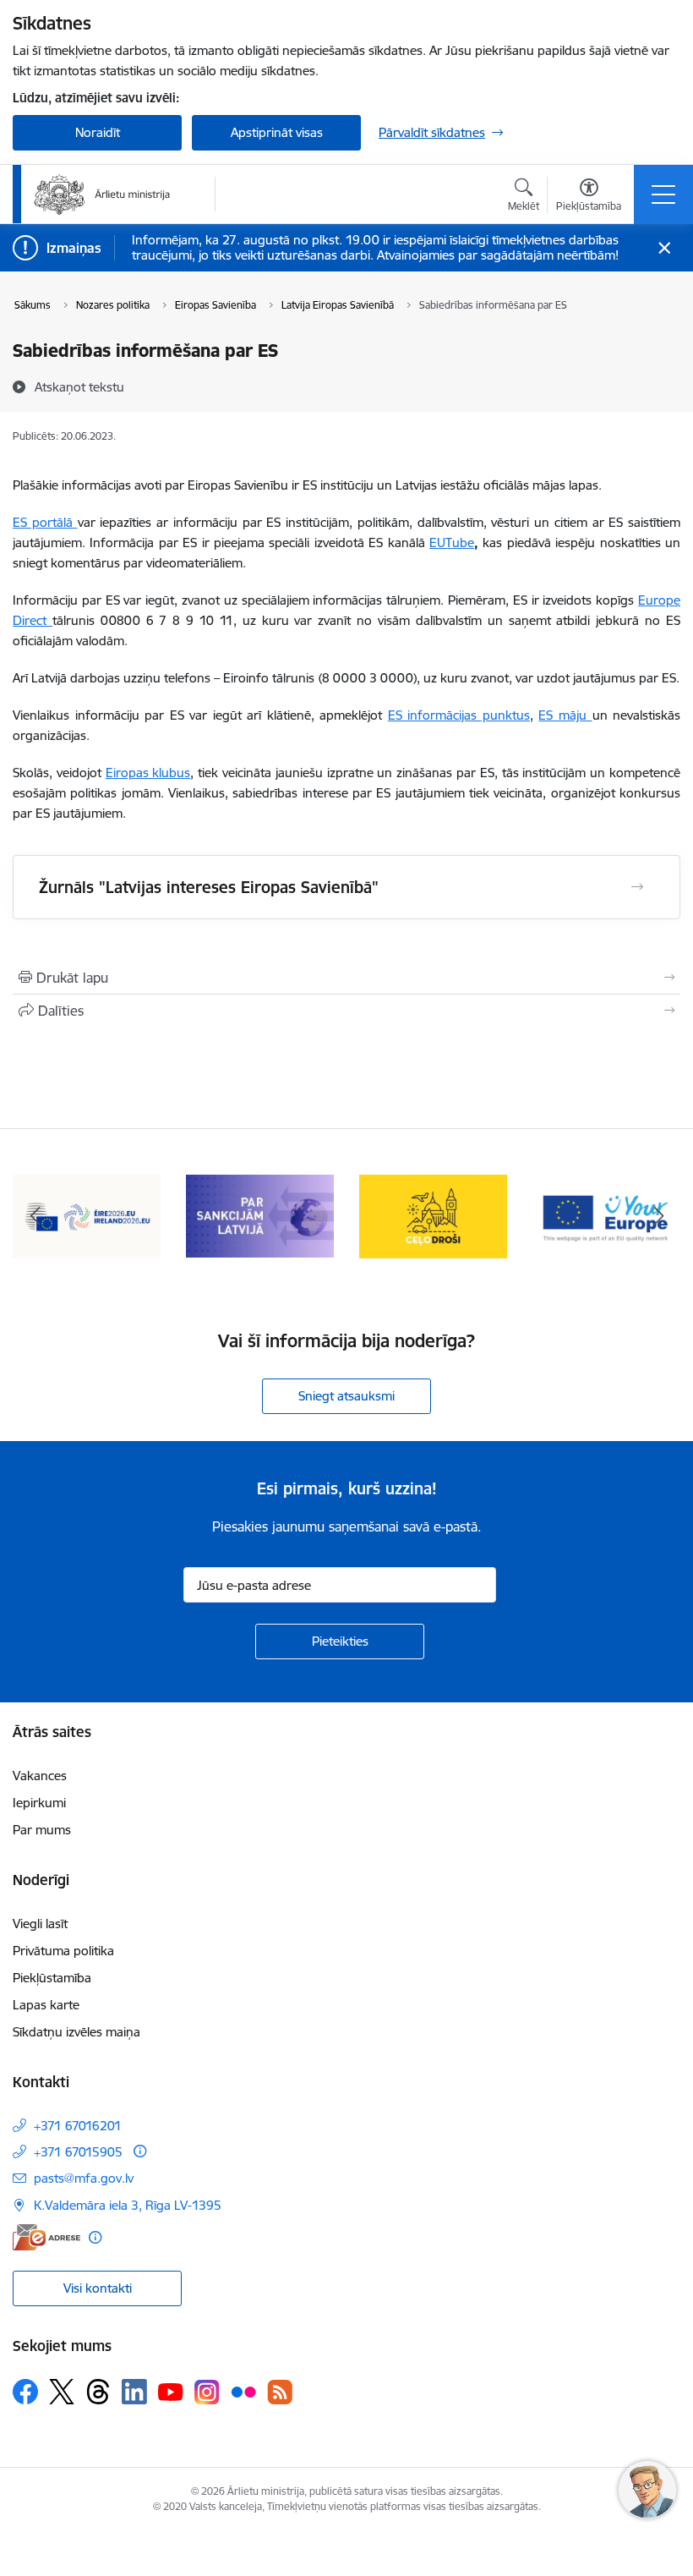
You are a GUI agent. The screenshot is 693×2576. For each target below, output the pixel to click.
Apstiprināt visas (277, 132)
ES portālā (45, 522)
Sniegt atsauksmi (346, 1396)
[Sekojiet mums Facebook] (25, 2392)
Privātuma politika (63, 1951)
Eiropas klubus (148, 773)
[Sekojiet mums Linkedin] (134, 2392)
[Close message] (665, 248)
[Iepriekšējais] (35, 1216)
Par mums (42, 1830)
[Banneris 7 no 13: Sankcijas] (260, 1215)
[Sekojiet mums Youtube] (171, 2391)
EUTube (452, 543)
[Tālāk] (658, 1216)
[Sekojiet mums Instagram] (207, 2392)
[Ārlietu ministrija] (102, 195)
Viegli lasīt (40, 1924)
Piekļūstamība (52, 1978)
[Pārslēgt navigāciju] (663, 195)
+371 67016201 (78, 2126)
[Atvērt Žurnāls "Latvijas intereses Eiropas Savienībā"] (637, 887)
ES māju (565, 715)
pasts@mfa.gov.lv (84, 2178)
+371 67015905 (78, 2152)
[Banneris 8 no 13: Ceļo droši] (433, 1215)
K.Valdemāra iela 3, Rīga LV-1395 (128, 2205)
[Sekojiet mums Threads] (98, 2392)
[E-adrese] (46, 2237)
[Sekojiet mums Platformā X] (62, 2392)
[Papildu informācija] (140, 2151)
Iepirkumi (39, 1803)
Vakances (40, 1776)
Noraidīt (98, 132)
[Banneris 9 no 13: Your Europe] (606, 1215)
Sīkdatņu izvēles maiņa (76, 2032)
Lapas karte (46, 2005)
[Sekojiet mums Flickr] (243, 2391)
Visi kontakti (98, 2288)
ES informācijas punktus (459, 715)
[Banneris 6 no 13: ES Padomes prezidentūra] (87, 1215)
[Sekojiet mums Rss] (280, 2392)
